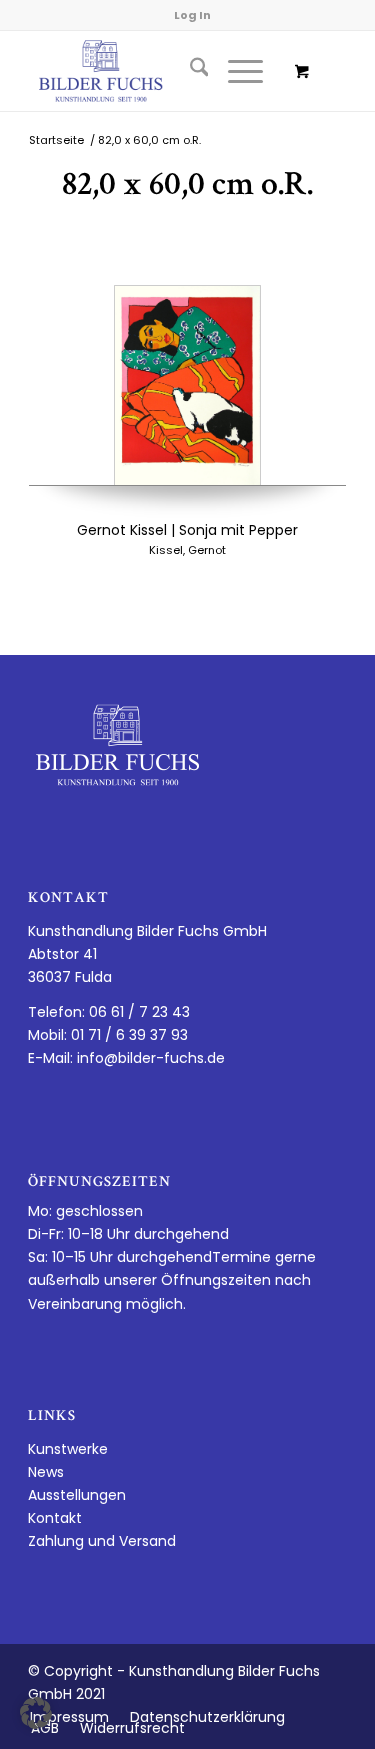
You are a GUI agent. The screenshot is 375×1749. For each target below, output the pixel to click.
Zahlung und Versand (102, 1541)
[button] (36, 1713)
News (46, 1472)
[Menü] (235, 71)
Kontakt (55, 1518)
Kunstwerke (68, 1449)
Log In (192, 15)
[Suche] (189, 71)
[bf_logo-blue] (155, 71)
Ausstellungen (77, 1495)
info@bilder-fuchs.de (151, 1058)
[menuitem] (189, 71)
